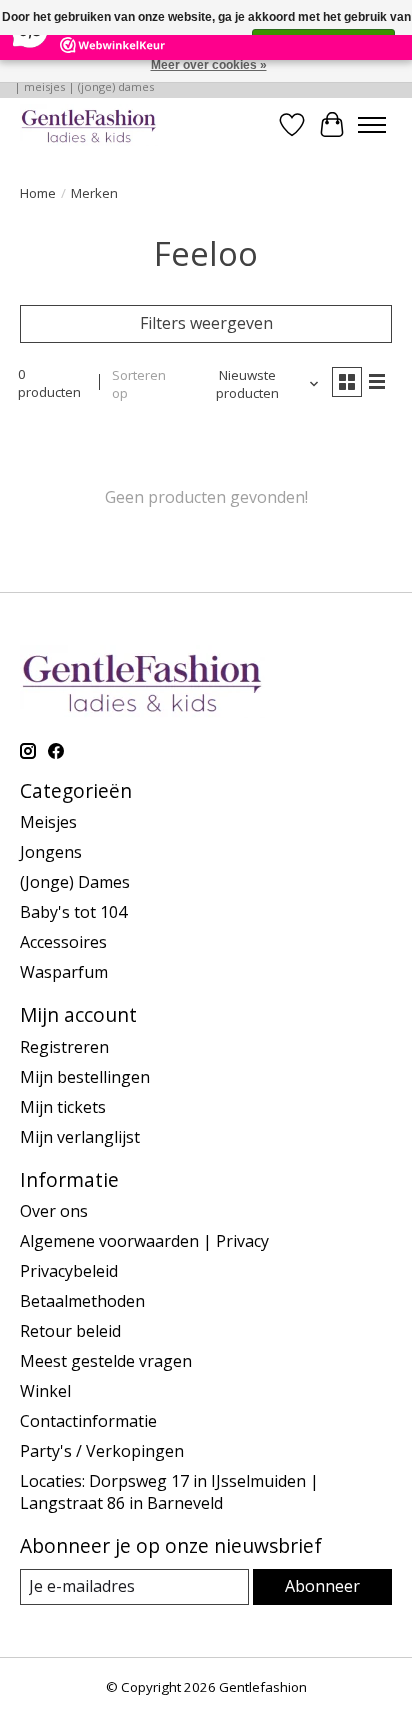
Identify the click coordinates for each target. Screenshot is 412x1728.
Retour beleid (70, 1331)
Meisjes (48, 822)
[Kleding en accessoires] (89, 124)
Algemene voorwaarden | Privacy (144, 1241)
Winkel (45, 1391)
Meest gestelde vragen (106, 1361)
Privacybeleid (69, 1271)
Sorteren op (139, 384)
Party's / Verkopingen (102, 1451)
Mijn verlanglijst (80, 1137)
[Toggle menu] (372, 125)
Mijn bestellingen (85, 1077)
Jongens (51, 852)
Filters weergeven (206, 323)
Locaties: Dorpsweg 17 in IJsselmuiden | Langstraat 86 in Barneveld (169, 1492)
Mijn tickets (63, 1107)
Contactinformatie (88, 1421)
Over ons (54, 1211)
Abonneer (322, 1586)
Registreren (64, 1047)
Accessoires (63, 942)
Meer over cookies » (209, 65)
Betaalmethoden (82, 1301)
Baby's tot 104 (73, 912)
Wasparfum (64, 972)
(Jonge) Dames (75, 882)
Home (38, 193)
